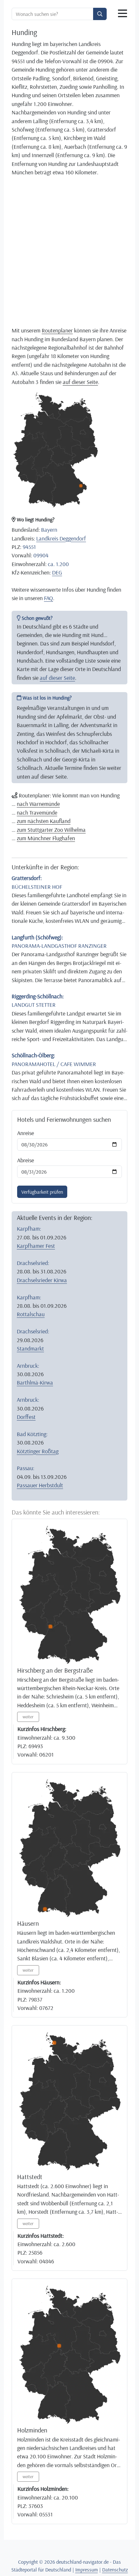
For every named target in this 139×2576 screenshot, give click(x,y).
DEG (57, 572)
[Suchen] (100, 14)
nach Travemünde (37, 812)
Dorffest (26, 1417)
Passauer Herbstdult (40, 1485)
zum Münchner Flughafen (46, 838)
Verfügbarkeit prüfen (42, 1192)
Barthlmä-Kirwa (35, 1382)
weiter (28, 1717)
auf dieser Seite (80, 382)
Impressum (87, 2570)
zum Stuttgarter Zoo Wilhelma (51, 830)
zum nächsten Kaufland (44, 821)
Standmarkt (30, 1348)
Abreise (26, 1160)
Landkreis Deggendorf (61, 538)
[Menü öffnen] (123, 14)
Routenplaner (57, 330)
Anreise (26, 1133)
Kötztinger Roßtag (38, 1451)
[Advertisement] (69, 251)
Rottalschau (31, 1314)
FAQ (48, 598)
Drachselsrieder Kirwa (42, 1280)
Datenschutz (115, 2570)
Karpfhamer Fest (36, 1246)
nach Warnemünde (38, 804)
